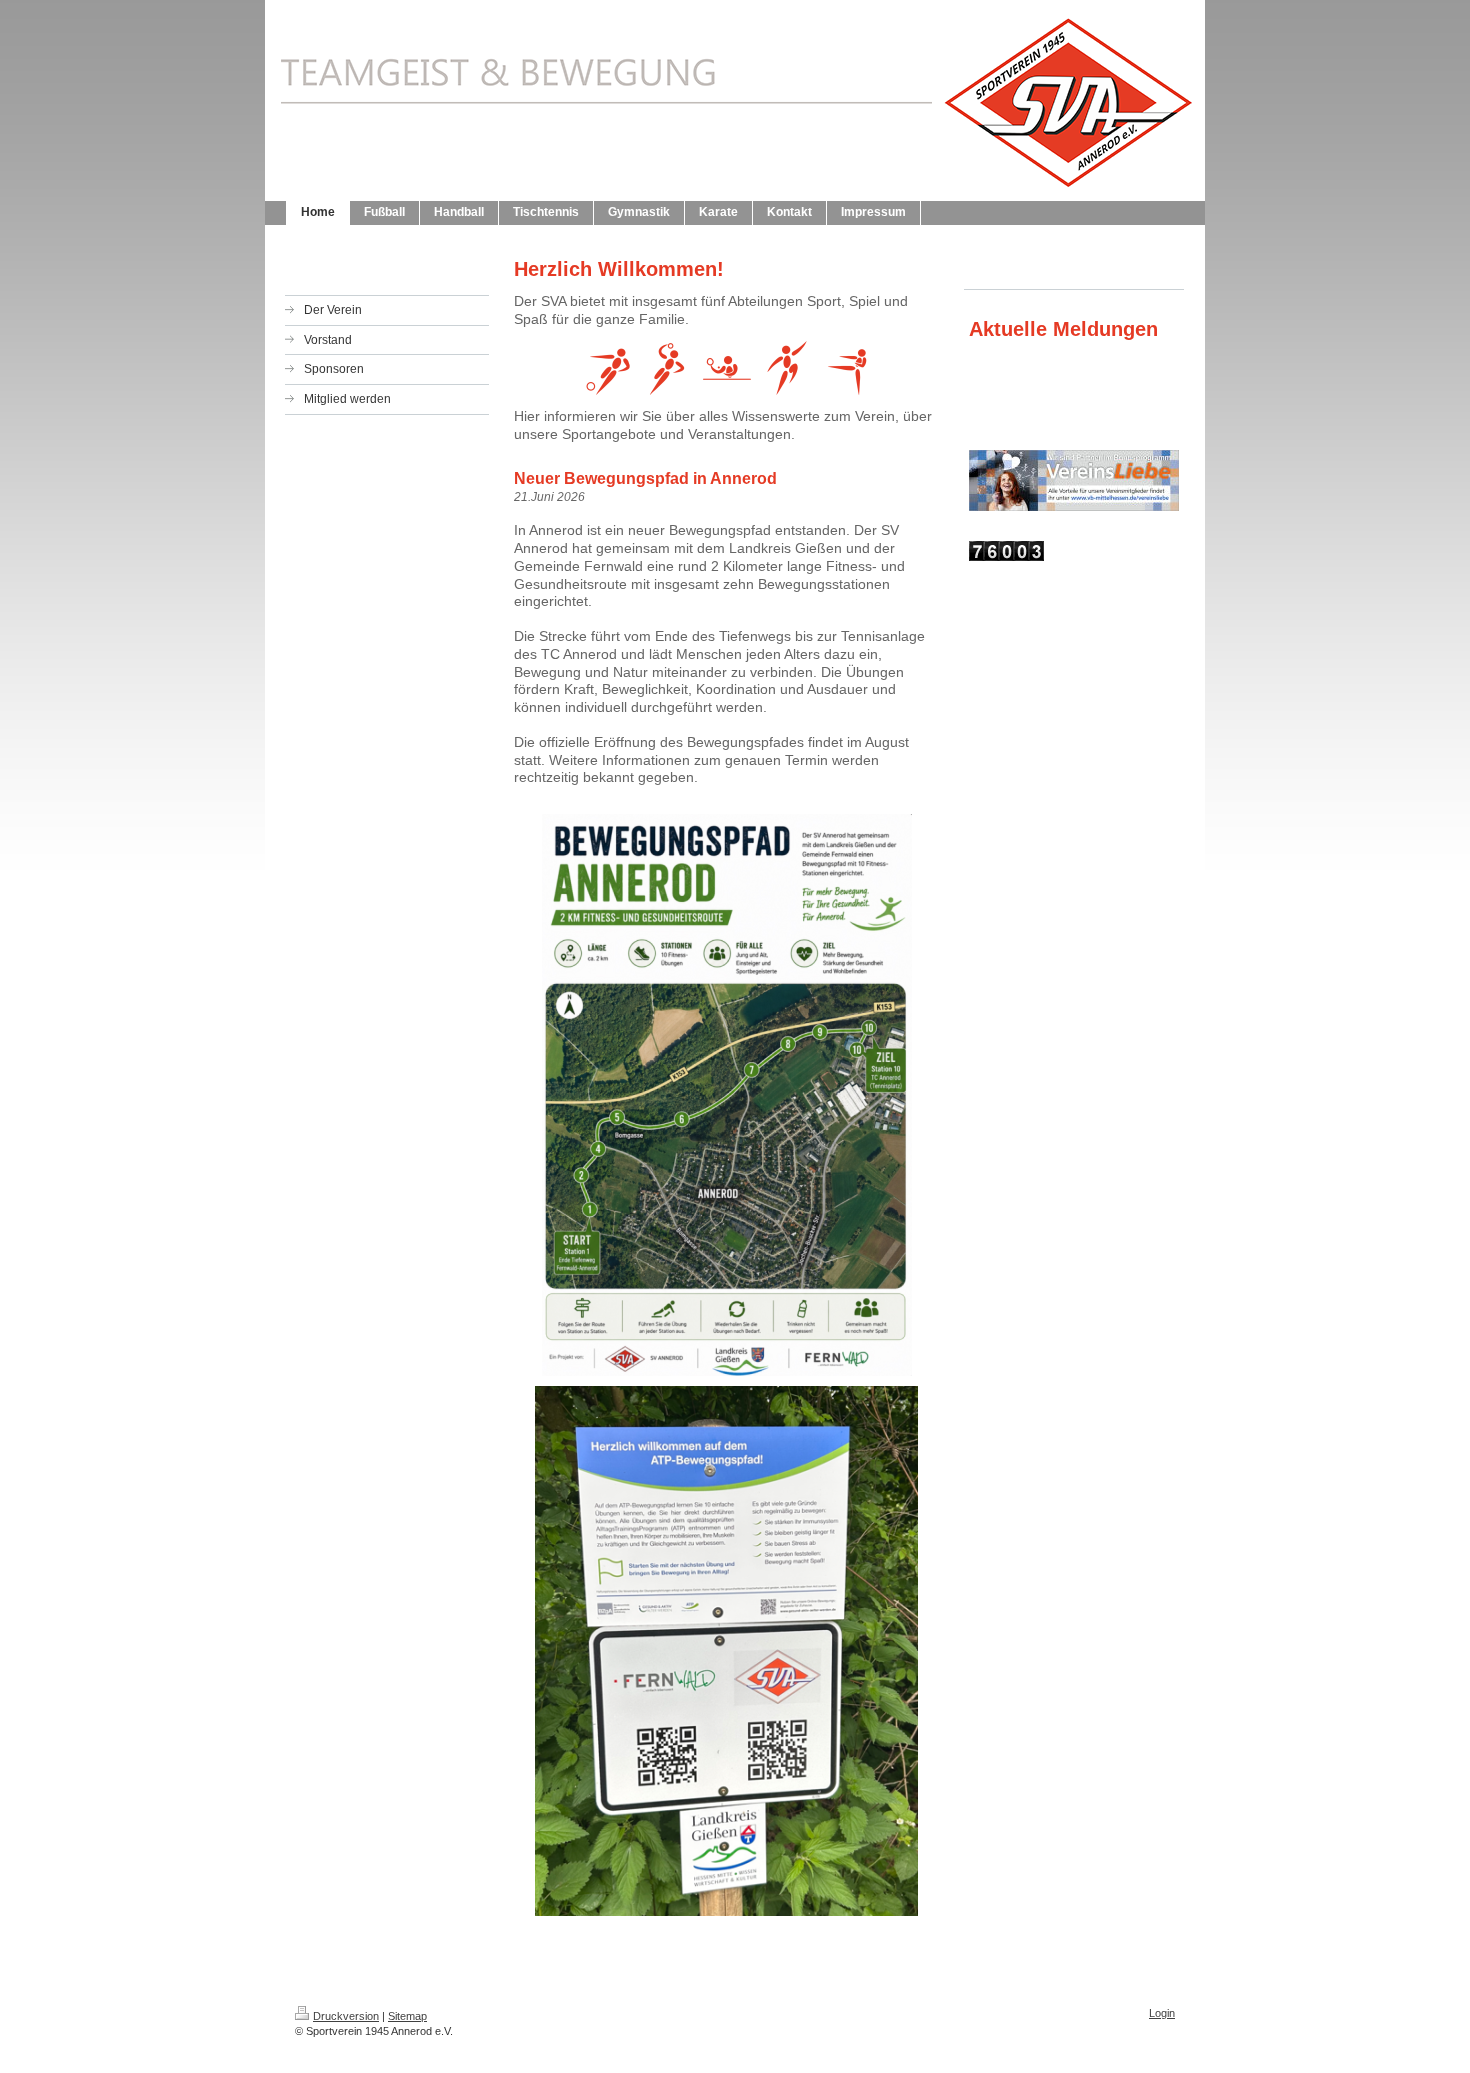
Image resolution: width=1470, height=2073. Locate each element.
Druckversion (346, 2016)
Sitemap (407, 2016)
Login (1162, 2013)
